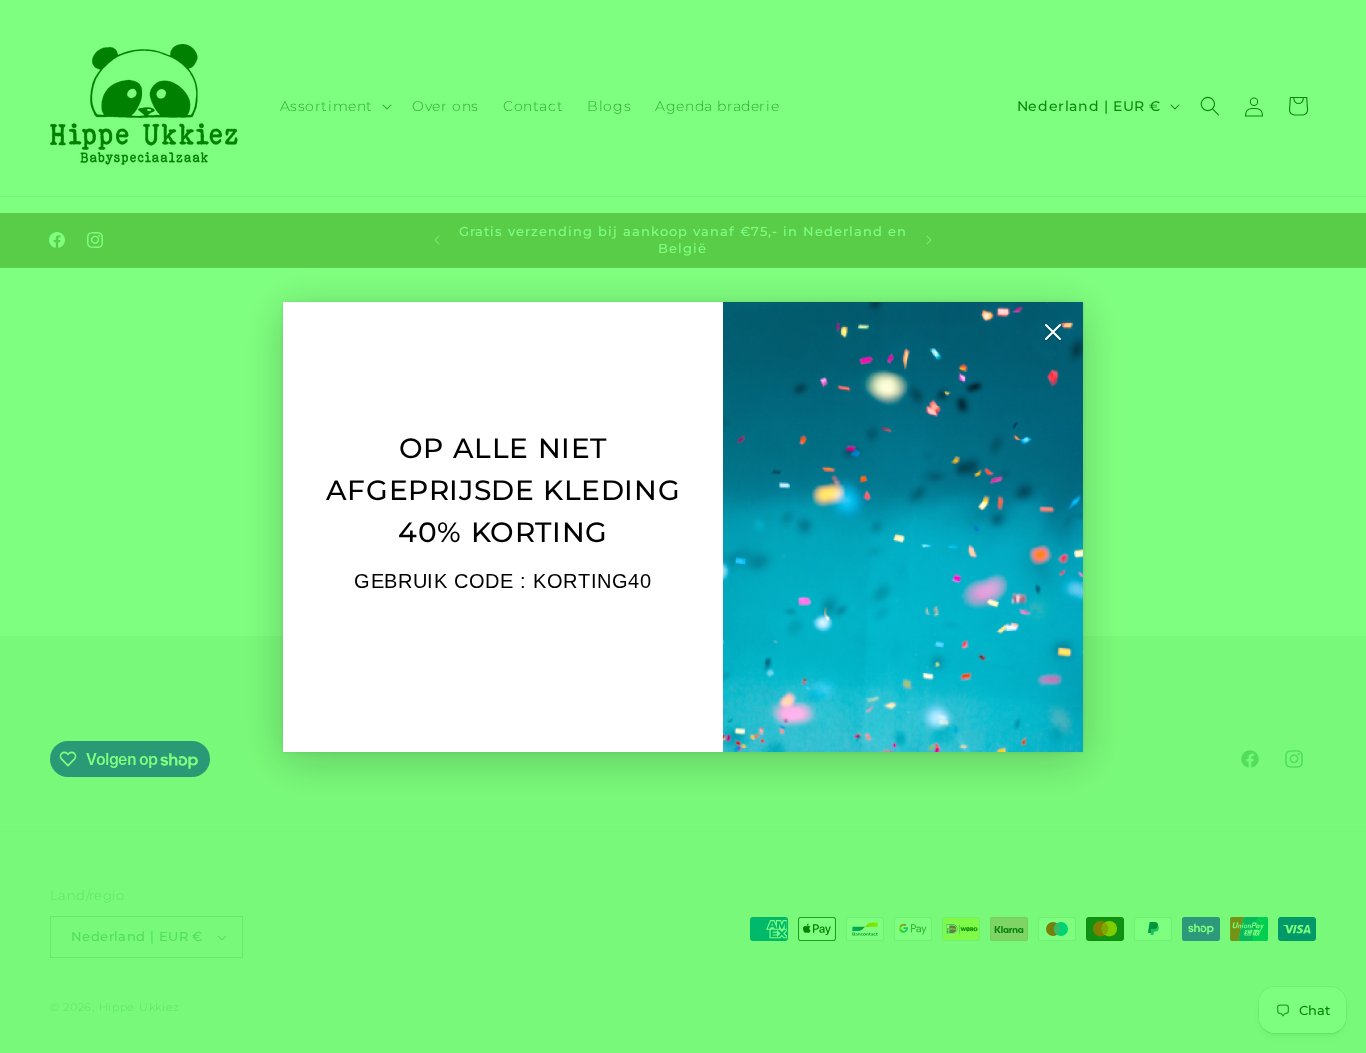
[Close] (1053, 337)
